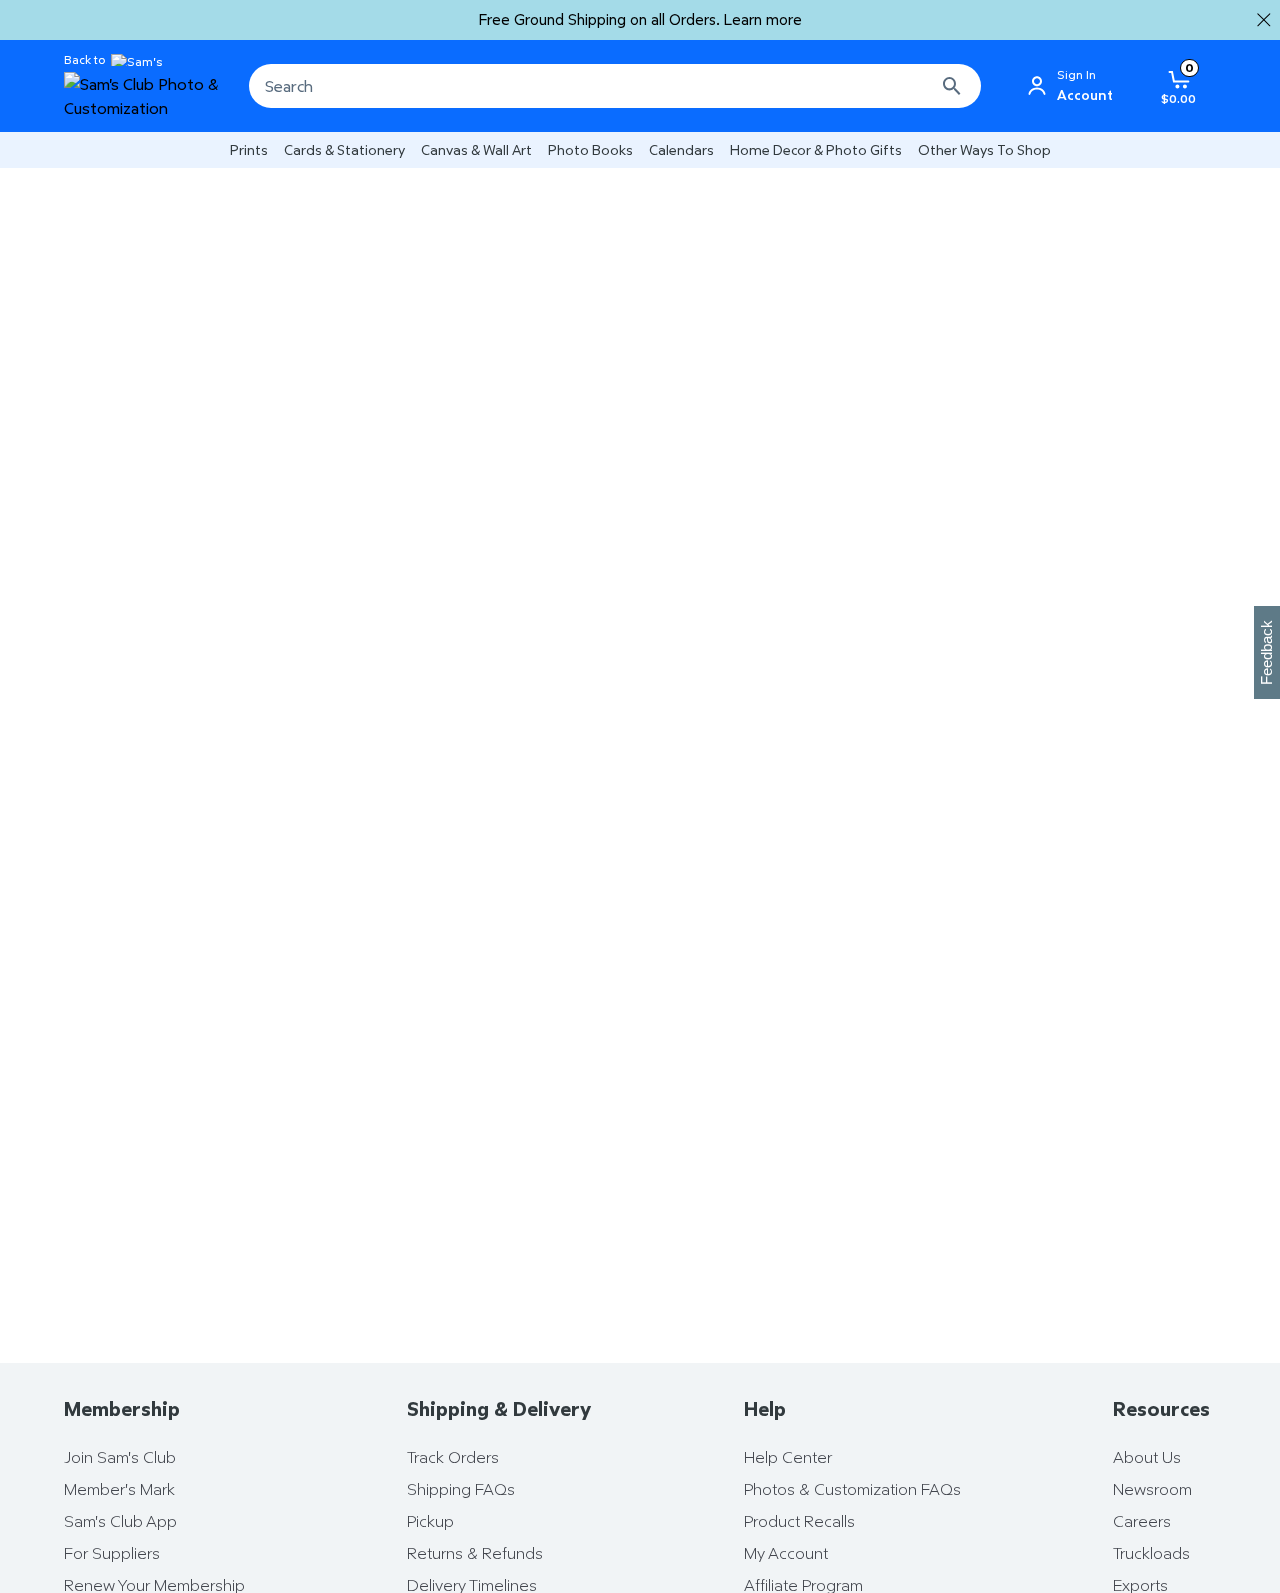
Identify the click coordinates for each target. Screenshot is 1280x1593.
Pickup (430, 1521)
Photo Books (590, 149)
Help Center (788, 1457)
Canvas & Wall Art (476, 149)
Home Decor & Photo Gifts (816, 149)
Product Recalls (799, 1521)
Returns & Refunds (475, 1553)
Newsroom (1152, 1489)
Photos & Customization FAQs (852, 1489)
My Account (786, 1553)
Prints (249, 149)
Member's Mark (119, 1489)
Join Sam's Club (120, 1457)
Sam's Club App (120, 1521)
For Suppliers (112, 1553)
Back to (84, 60)
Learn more (763, 19)
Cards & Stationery (344, 149)
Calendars (681, 149)
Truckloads (1151, 1553)
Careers (1142, 1521)
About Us (1147, 1457)
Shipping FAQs (461, 1489)
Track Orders (453, 1457)
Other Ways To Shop (984, 149)
